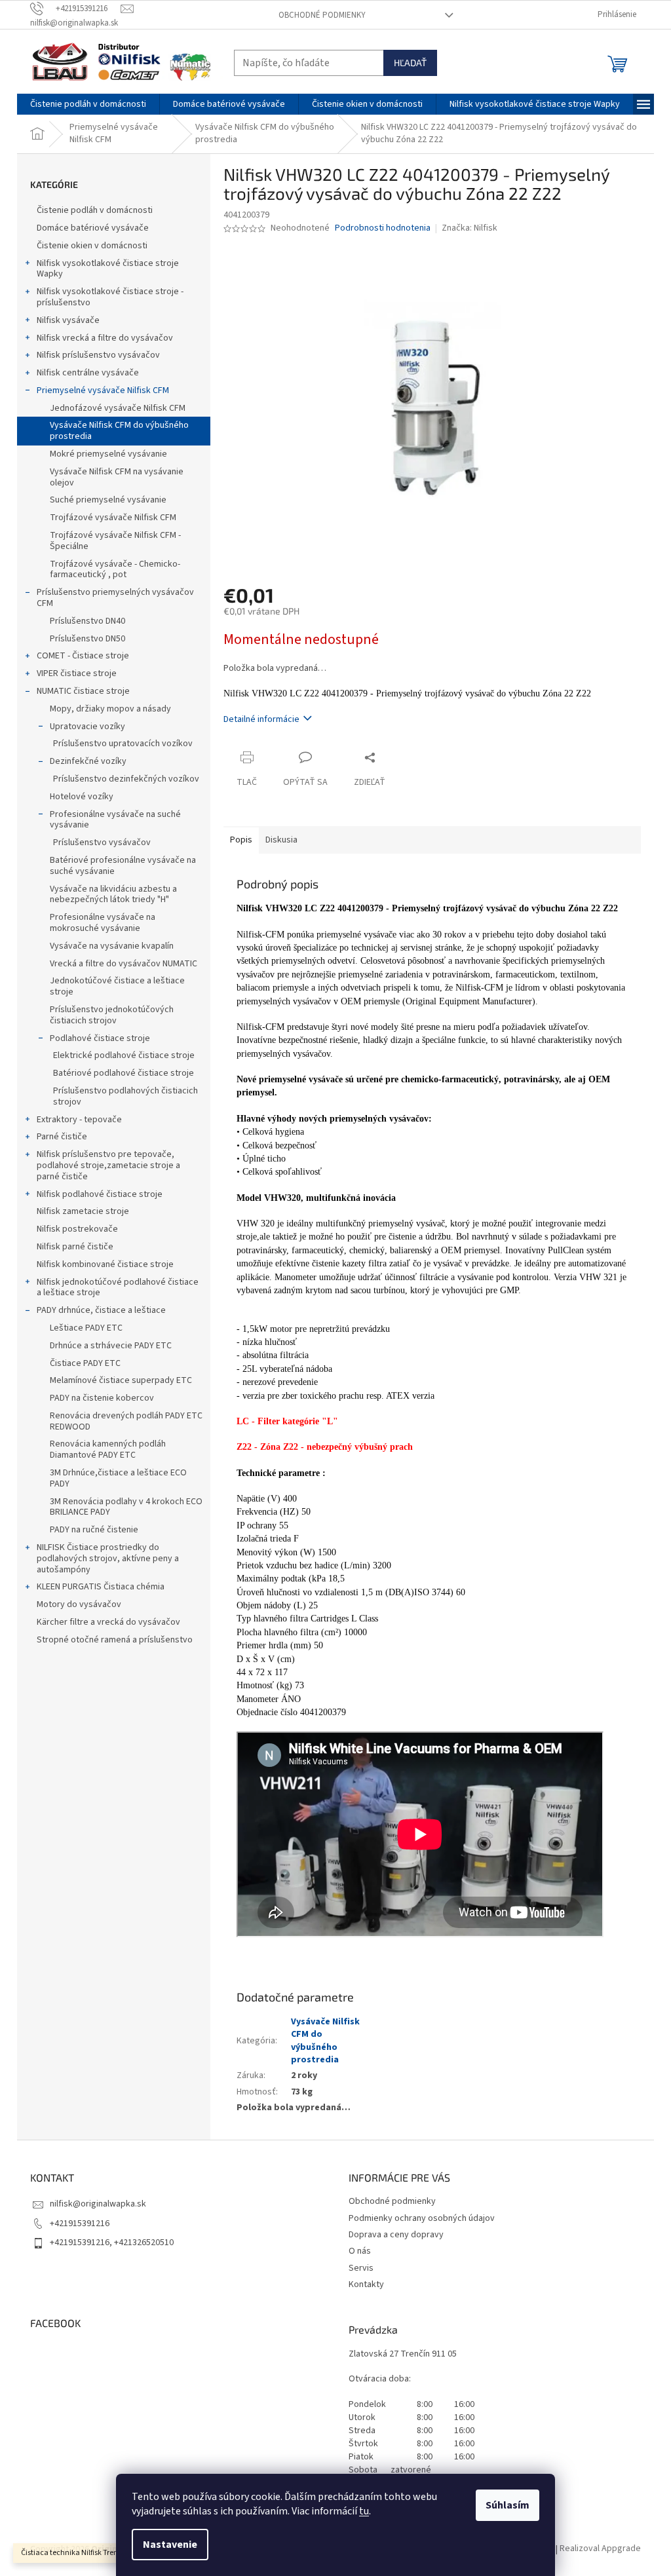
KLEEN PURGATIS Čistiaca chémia (101, 1587)
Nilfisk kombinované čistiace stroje (105, 1264)
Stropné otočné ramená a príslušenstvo (115, 1640)
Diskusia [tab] (281, 840)
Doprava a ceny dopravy (396, 2235)
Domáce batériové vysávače (93, 228)
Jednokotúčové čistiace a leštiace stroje (117, 986)
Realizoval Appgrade (600, 2549)
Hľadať (410, 63)
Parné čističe (62, 1137)
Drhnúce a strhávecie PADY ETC (111, 1346)
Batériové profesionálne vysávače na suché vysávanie (123, 866)
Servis (361, 2268)
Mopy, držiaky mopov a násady (110, 709)
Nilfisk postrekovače (77, 1229)
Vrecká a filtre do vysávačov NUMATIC (124, 964)
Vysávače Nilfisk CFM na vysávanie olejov (117, 477)
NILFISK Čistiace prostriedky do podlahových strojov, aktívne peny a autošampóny (108, 1559)
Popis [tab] (241, 840)
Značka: (470, 228)
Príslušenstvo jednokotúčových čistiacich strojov (112, 1015)
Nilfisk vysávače (68, 320)
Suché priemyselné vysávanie (108, 500)
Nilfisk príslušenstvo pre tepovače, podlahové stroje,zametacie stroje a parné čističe (108, 1165)
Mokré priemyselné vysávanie (108, 454)
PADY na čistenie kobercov (102, 1398)
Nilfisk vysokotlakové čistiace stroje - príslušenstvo (110, 297)
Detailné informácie (261, 719)
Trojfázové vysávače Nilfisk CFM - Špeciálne (115, 541)
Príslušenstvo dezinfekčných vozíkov (126, 779)
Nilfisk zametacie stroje (83, 1211)
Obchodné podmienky (322, 15)
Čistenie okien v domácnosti (92, 246)
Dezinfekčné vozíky (88, 761)
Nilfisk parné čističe (75, 1247)
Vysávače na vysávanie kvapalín (112, 946)
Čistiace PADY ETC (85, 1363)
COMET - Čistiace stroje (83, 656)
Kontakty (366, 2284)
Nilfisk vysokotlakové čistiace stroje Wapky (108, 269)
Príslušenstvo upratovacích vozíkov (123, 744)
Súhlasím (508, 2505)
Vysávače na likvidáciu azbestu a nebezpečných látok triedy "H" (113, 895)
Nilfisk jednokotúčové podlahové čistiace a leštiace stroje (118, 1288)
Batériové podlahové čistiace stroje (124, 1073)
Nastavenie (170, 2545)
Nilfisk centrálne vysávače (88, 373)
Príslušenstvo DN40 (87, 621)
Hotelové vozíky (82, 797)
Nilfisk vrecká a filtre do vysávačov (105, 338)
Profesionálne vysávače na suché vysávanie (115, 820)
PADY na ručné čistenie (94, 1530)
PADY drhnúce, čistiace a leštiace (101, 1310)
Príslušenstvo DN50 (87, 639)
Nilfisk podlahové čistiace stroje (100, 1194)
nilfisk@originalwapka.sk (98, 2204)
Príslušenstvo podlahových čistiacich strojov (125, 1096)
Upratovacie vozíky (87, 727)
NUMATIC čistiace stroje (83, 691)
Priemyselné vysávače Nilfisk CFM (103, 390)
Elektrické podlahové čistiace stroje (124, 1055)
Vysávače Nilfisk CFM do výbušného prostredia (119, 431)
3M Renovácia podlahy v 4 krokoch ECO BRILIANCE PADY (126, 1507)
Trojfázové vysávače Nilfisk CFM (113, 518)
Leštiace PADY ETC (86, 1328)
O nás (360, 2251)
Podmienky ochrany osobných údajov (422, 2218)
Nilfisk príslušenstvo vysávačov (98, 355)
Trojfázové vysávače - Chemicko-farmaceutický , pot (115, 570)
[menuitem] (88, 104)
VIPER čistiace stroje (77, 673)
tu (364, 2511)
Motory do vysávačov (79, 1604)
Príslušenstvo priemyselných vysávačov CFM (115, 598)
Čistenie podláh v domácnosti (95, 210)
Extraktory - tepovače (79, 1120)
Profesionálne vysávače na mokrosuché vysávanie (103, 923)
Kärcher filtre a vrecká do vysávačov (108, 1622)
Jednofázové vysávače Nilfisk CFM (118, 408)
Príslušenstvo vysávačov (102, 843)
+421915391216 (80, 2224)
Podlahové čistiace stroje (100, 1038)
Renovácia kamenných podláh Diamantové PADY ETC (108, 1449)
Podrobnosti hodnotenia (383, 228)
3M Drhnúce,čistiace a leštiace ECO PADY (118, 1478)
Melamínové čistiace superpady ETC (121, 1380)
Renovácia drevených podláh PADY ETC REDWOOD (126, 1421)
